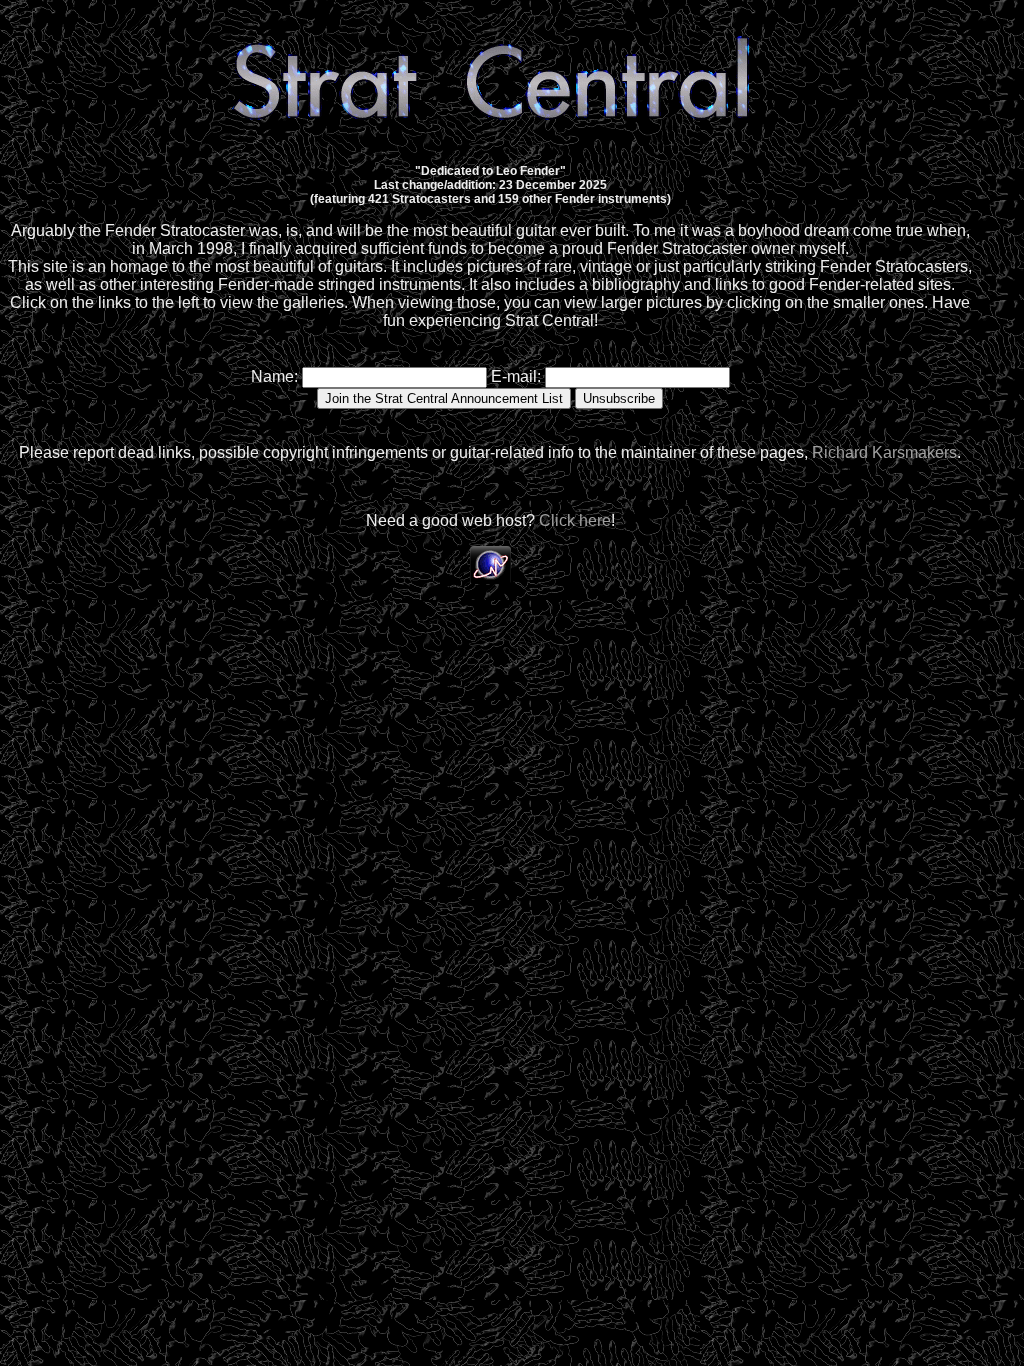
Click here (575, 520)
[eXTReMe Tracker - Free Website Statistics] (490, 578)
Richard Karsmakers (884, 452)
